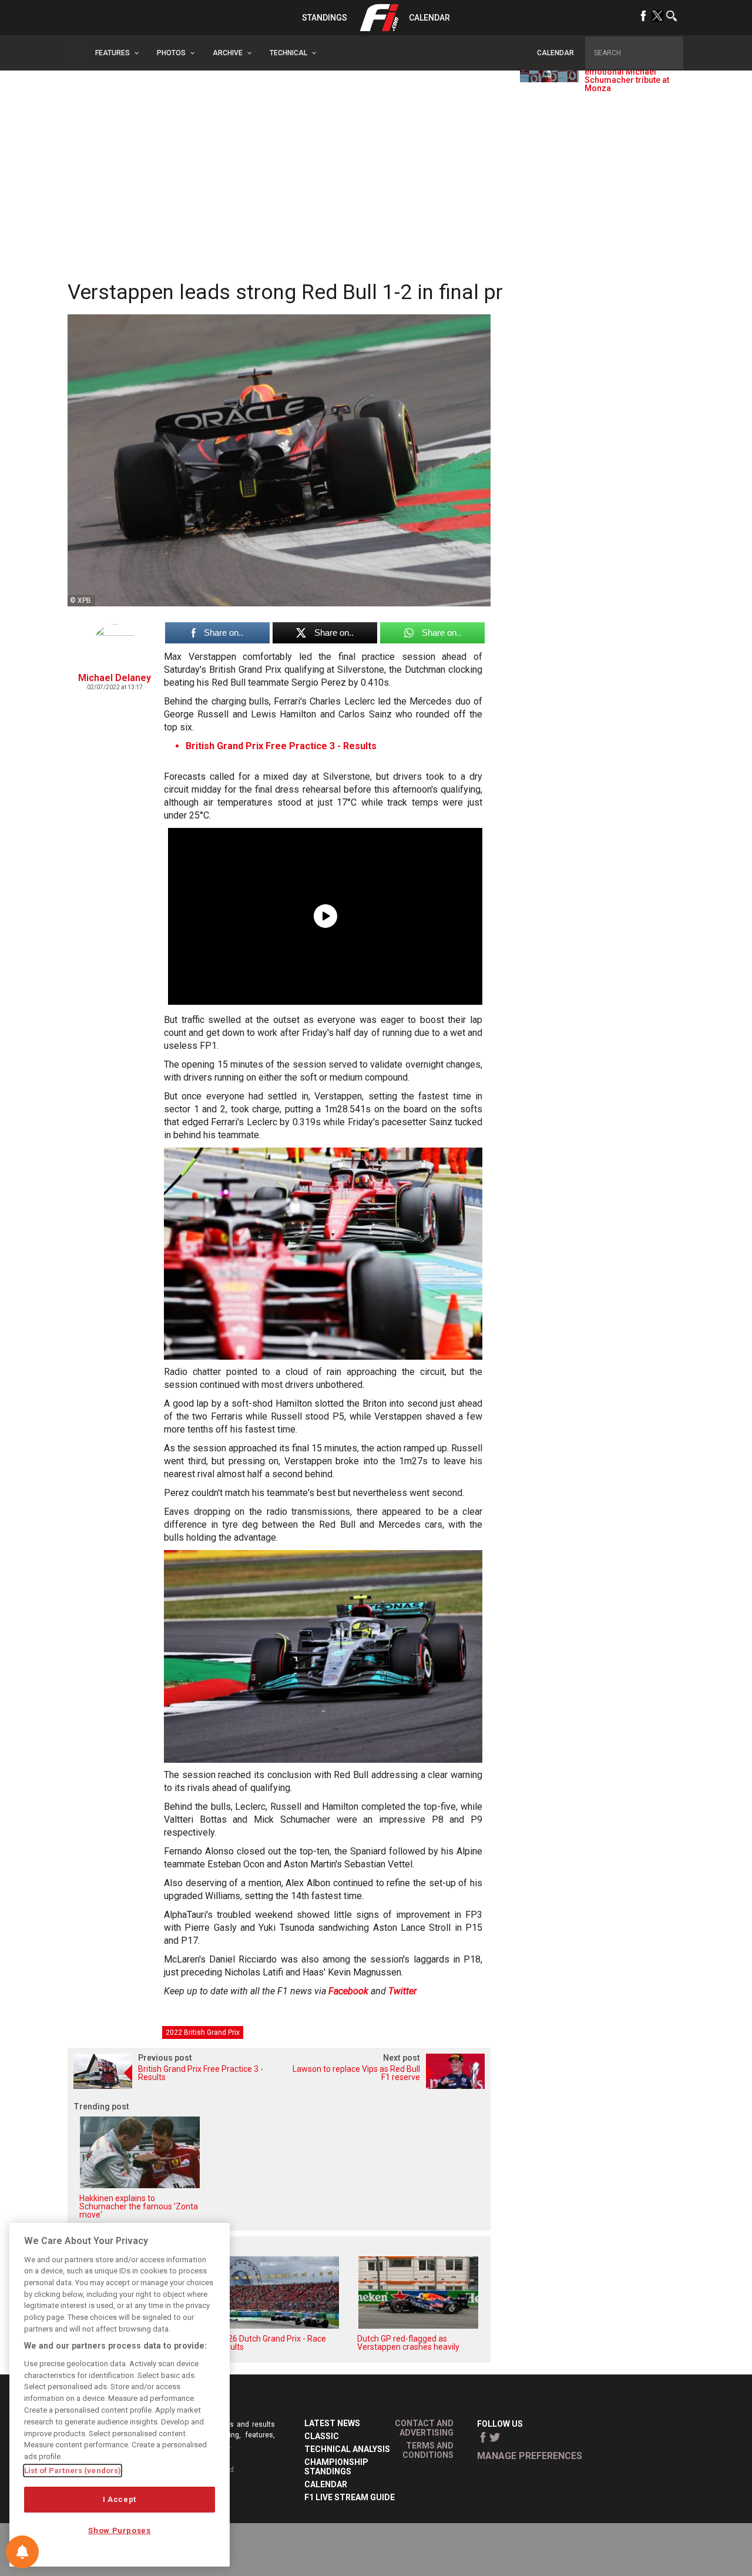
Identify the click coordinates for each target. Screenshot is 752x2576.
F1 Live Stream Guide (350, 2497)
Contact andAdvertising (424, 2428)
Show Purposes (120, 2530)
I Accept (120, 2499)
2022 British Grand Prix (203, 2032)
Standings (325, 18)
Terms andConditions (428, 2450)
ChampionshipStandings (336, 2467)
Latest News (332, 2423)
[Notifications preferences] (22, 2552)
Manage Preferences (530, 2456)
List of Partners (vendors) (73, 2471)
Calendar (429, 18)
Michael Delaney (115, 678)
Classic (322, 2436)
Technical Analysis (347, 2449)
